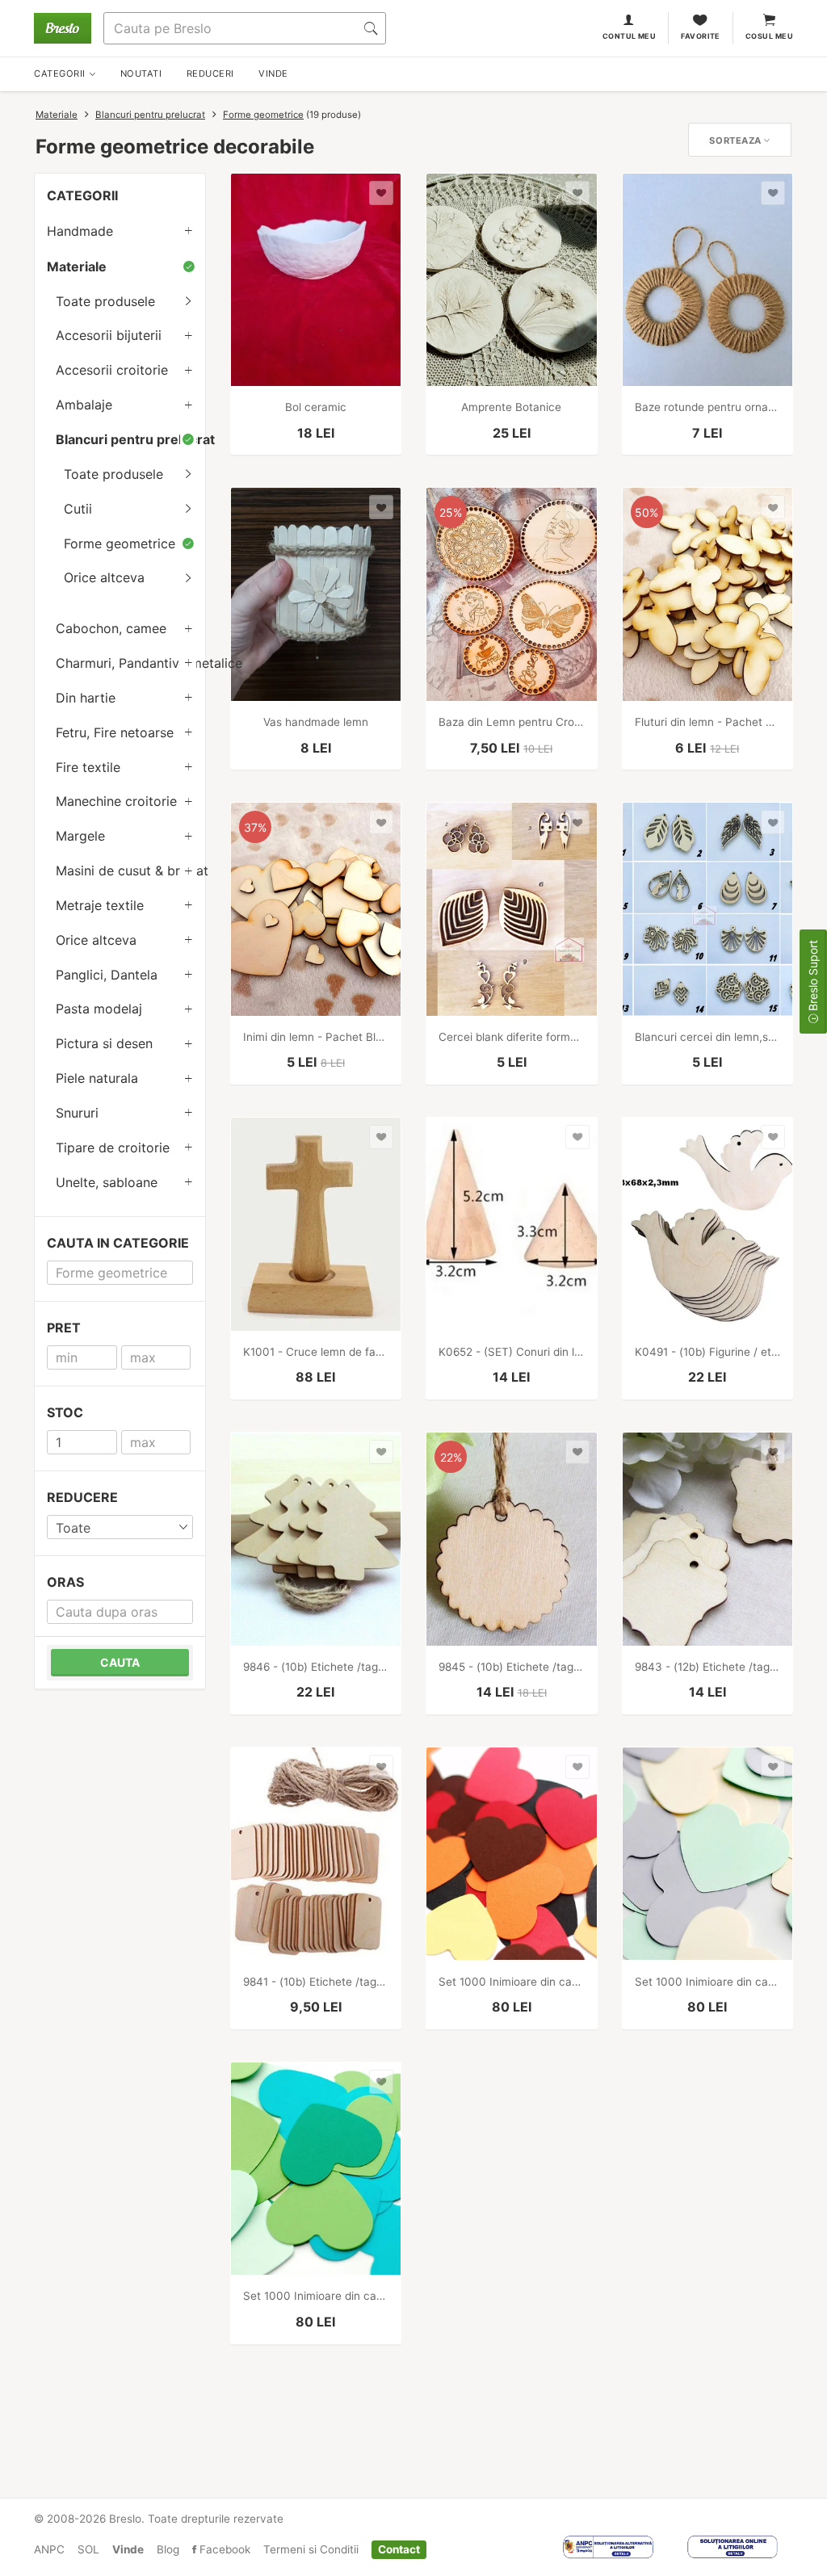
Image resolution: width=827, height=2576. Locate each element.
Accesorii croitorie (112, 370)
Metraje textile (100, 905)
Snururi (77, 1113)
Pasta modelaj (99, 1009)
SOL (88, 2549)
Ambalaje (84, 405)
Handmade (80, 231)
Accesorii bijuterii (109, 335)
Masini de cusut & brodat (130, 871)
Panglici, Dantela (107, 975)
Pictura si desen (104, 1043)
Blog (168, 2549)
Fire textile (88, 767)
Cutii (78, 509)
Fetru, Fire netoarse (115, 732)
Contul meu (630, 36)
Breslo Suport (813, 977)
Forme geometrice (263, 115)
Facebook (223, 2549)
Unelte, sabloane (107, 1182)
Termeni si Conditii (311, 2549)
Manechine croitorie (116, 801)
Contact (399, 2549)
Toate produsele (105, 301)
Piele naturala (97, 1078)
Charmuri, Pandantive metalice (130, 663)
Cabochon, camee (111, 628)
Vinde (128, 2549)
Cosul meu (769, 36)
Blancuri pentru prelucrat (150, 115)
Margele (80, 836)
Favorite (701, 36)
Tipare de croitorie (113, 1147)
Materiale (57, 115)
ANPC (49, 2549)
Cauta (120, 1662)
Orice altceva (104, 577)
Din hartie (86, 698)
